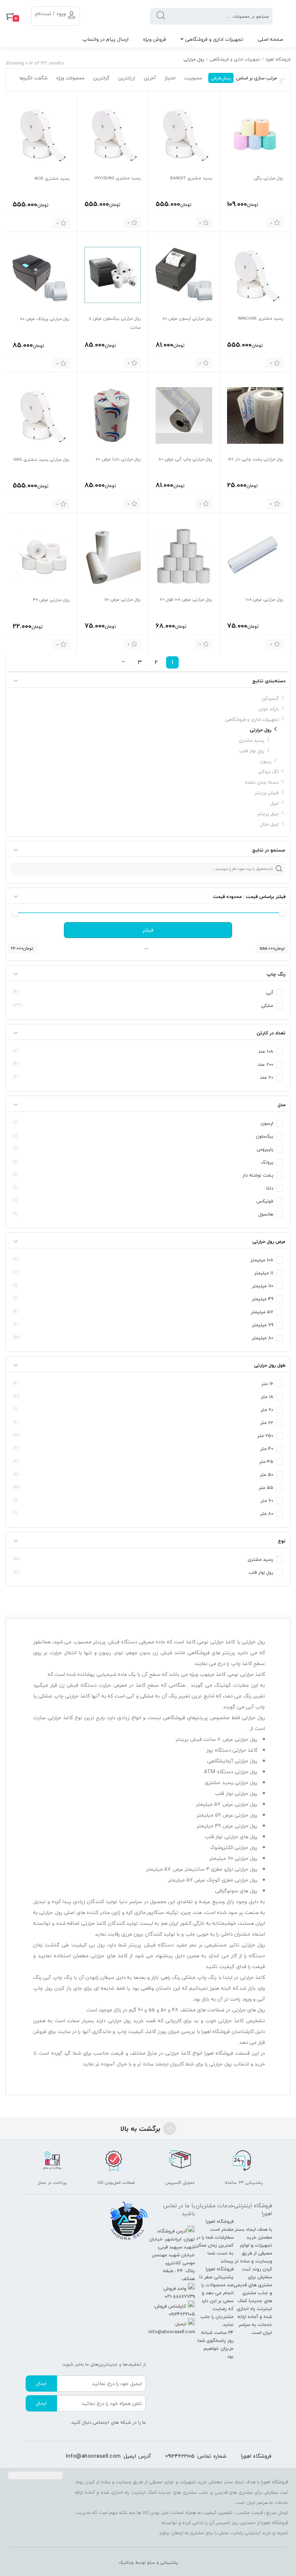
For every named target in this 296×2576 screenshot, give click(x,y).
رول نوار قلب (252, 751)
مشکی (267, 1006)
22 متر (267, 1423)
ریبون (266, 761)
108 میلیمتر (262, 1260)
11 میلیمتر (264, 1273)
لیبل (275, 803)
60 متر (267, 1501)
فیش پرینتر (267, 793)
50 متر (267, 1475)
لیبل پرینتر (268, 814)
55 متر (266, 1488)
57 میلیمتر (262, 1312)
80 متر (267, 1513)
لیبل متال (269, 824)
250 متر (265, 1436)
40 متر (267, 1449)
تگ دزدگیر (268, 772)
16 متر (267, 1384)
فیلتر (148, 930)
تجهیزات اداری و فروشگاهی (214, 39)
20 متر (267, 1410)
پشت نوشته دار (258, 1175)
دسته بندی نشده (262, 782)
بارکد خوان (269, 709)
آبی (270, 993)
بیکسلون (265, 1136)
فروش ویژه (154, 39)
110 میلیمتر (263, 1286)
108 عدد (266, 1051)
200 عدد (265, 1064)
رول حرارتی (261, 730)
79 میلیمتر (263, 1325)
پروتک (267, 1162)
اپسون (267, 1123)
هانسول (266, 1214)
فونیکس (265, 1201)
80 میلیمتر (263, 1338)
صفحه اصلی (271, 39)
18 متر (267, 1397)
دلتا (270, 1188)
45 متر (266, 1462)
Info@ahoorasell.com (93, 2456)
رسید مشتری (251, 740)
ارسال (41, 2383)
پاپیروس (265, 1149)
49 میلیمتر (263, 1299)
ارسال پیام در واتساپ (105, 39)
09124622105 (180, 2456)
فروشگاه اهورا (278, 59)
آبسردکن (270, 698)
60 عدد (267, 1077)
